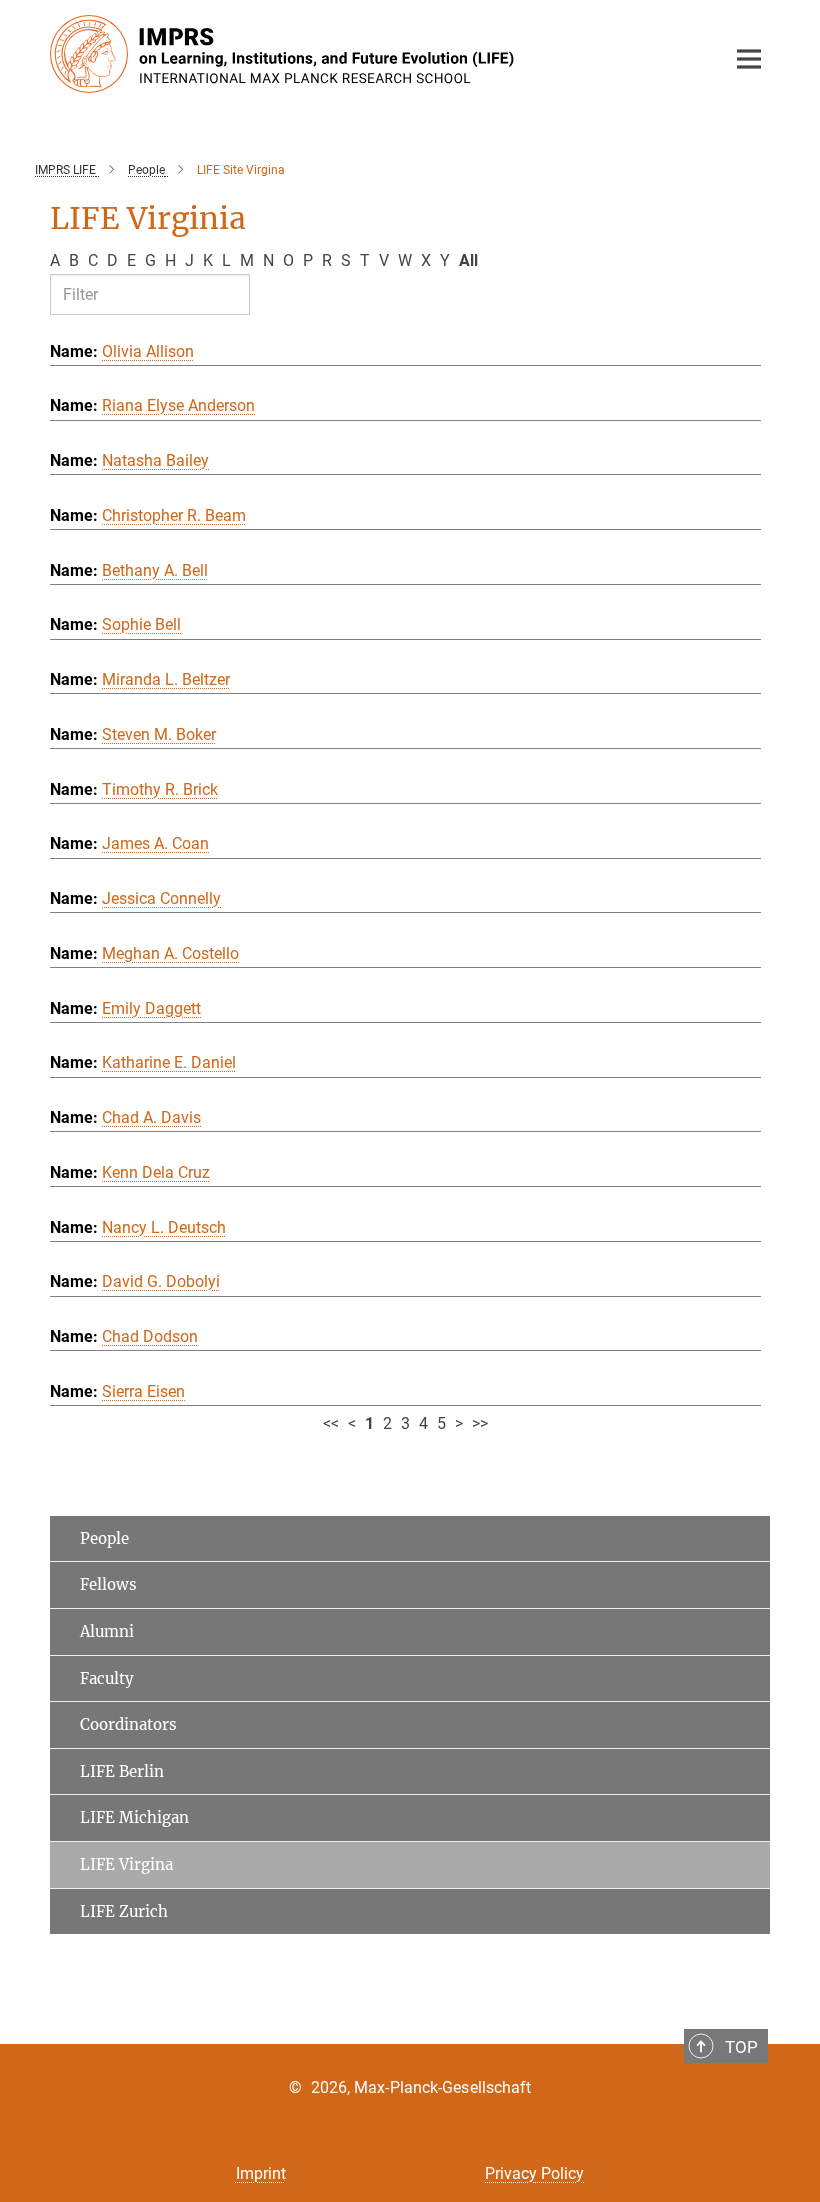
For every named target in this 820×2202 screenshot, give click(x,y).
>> (480, 1423)
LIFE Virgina (126, 1864)
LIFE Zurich (124, 1911)
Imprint (261, 2173)
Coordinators (128, 1724)
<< (331, 1423)
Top (741, 2047)
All (468, 260)
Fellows (108, 1584)
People (104, 1538)
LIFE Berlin (122, 1771)
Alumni (107, 1631)
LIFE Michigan (134, 1817)
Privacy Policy (534, 2173)
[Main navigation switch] (749, 59)
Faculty (107, 1678)
